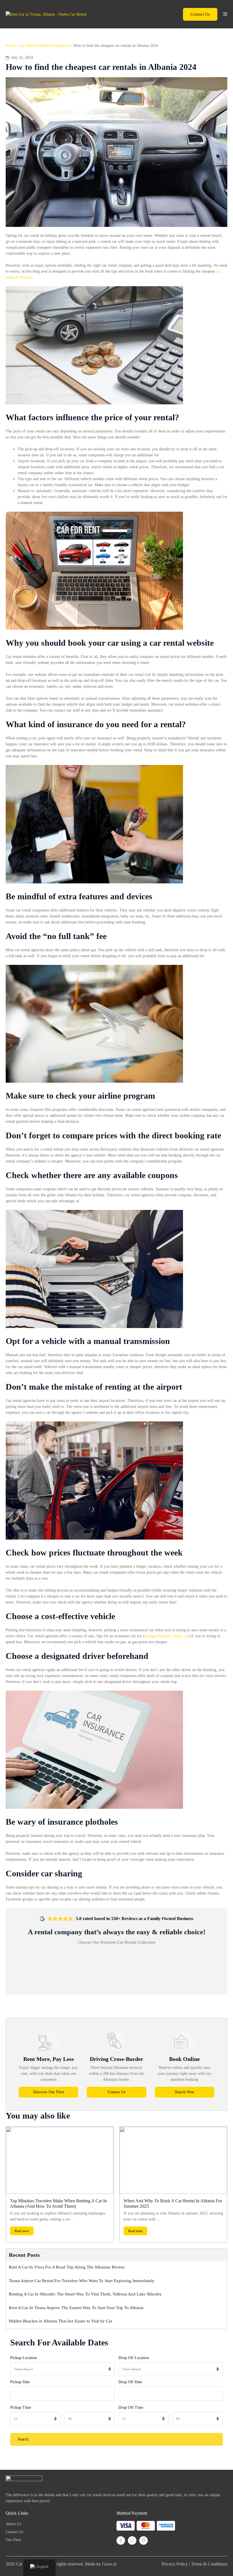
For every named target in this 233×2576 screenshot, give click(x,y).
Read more (22, 2231)
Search (23, 2439)
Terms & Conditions (209, 2564)
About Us (13, 2524)
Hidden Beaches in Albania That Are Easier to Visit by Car (61, 2321)
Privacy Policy (175, 2564)
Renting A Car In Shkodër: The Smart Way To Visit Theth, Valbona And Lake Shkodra (85, 2294)
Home (11, 46)
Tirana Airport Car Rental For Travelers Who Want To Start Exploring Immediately (82, 2281)
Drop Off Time (131, 2407)
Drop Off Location (134, 2358)
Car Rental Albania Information (44, 46)
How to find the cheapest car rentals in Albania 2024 (101, 67)
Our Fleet (13, 2540)
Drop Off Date (130, 2382)
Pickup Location (23, 2358)
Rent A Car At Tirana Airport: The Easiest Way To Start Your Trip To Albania (77, 2308)
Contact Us (200, 14)
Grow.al (109, 2564)
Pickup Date (20, 2382)
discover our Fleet (49, 2092)
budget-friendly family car (167, 1636)
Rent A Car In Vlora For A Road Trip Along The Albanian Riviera (67, 2267)
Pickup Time (21, 2407)
